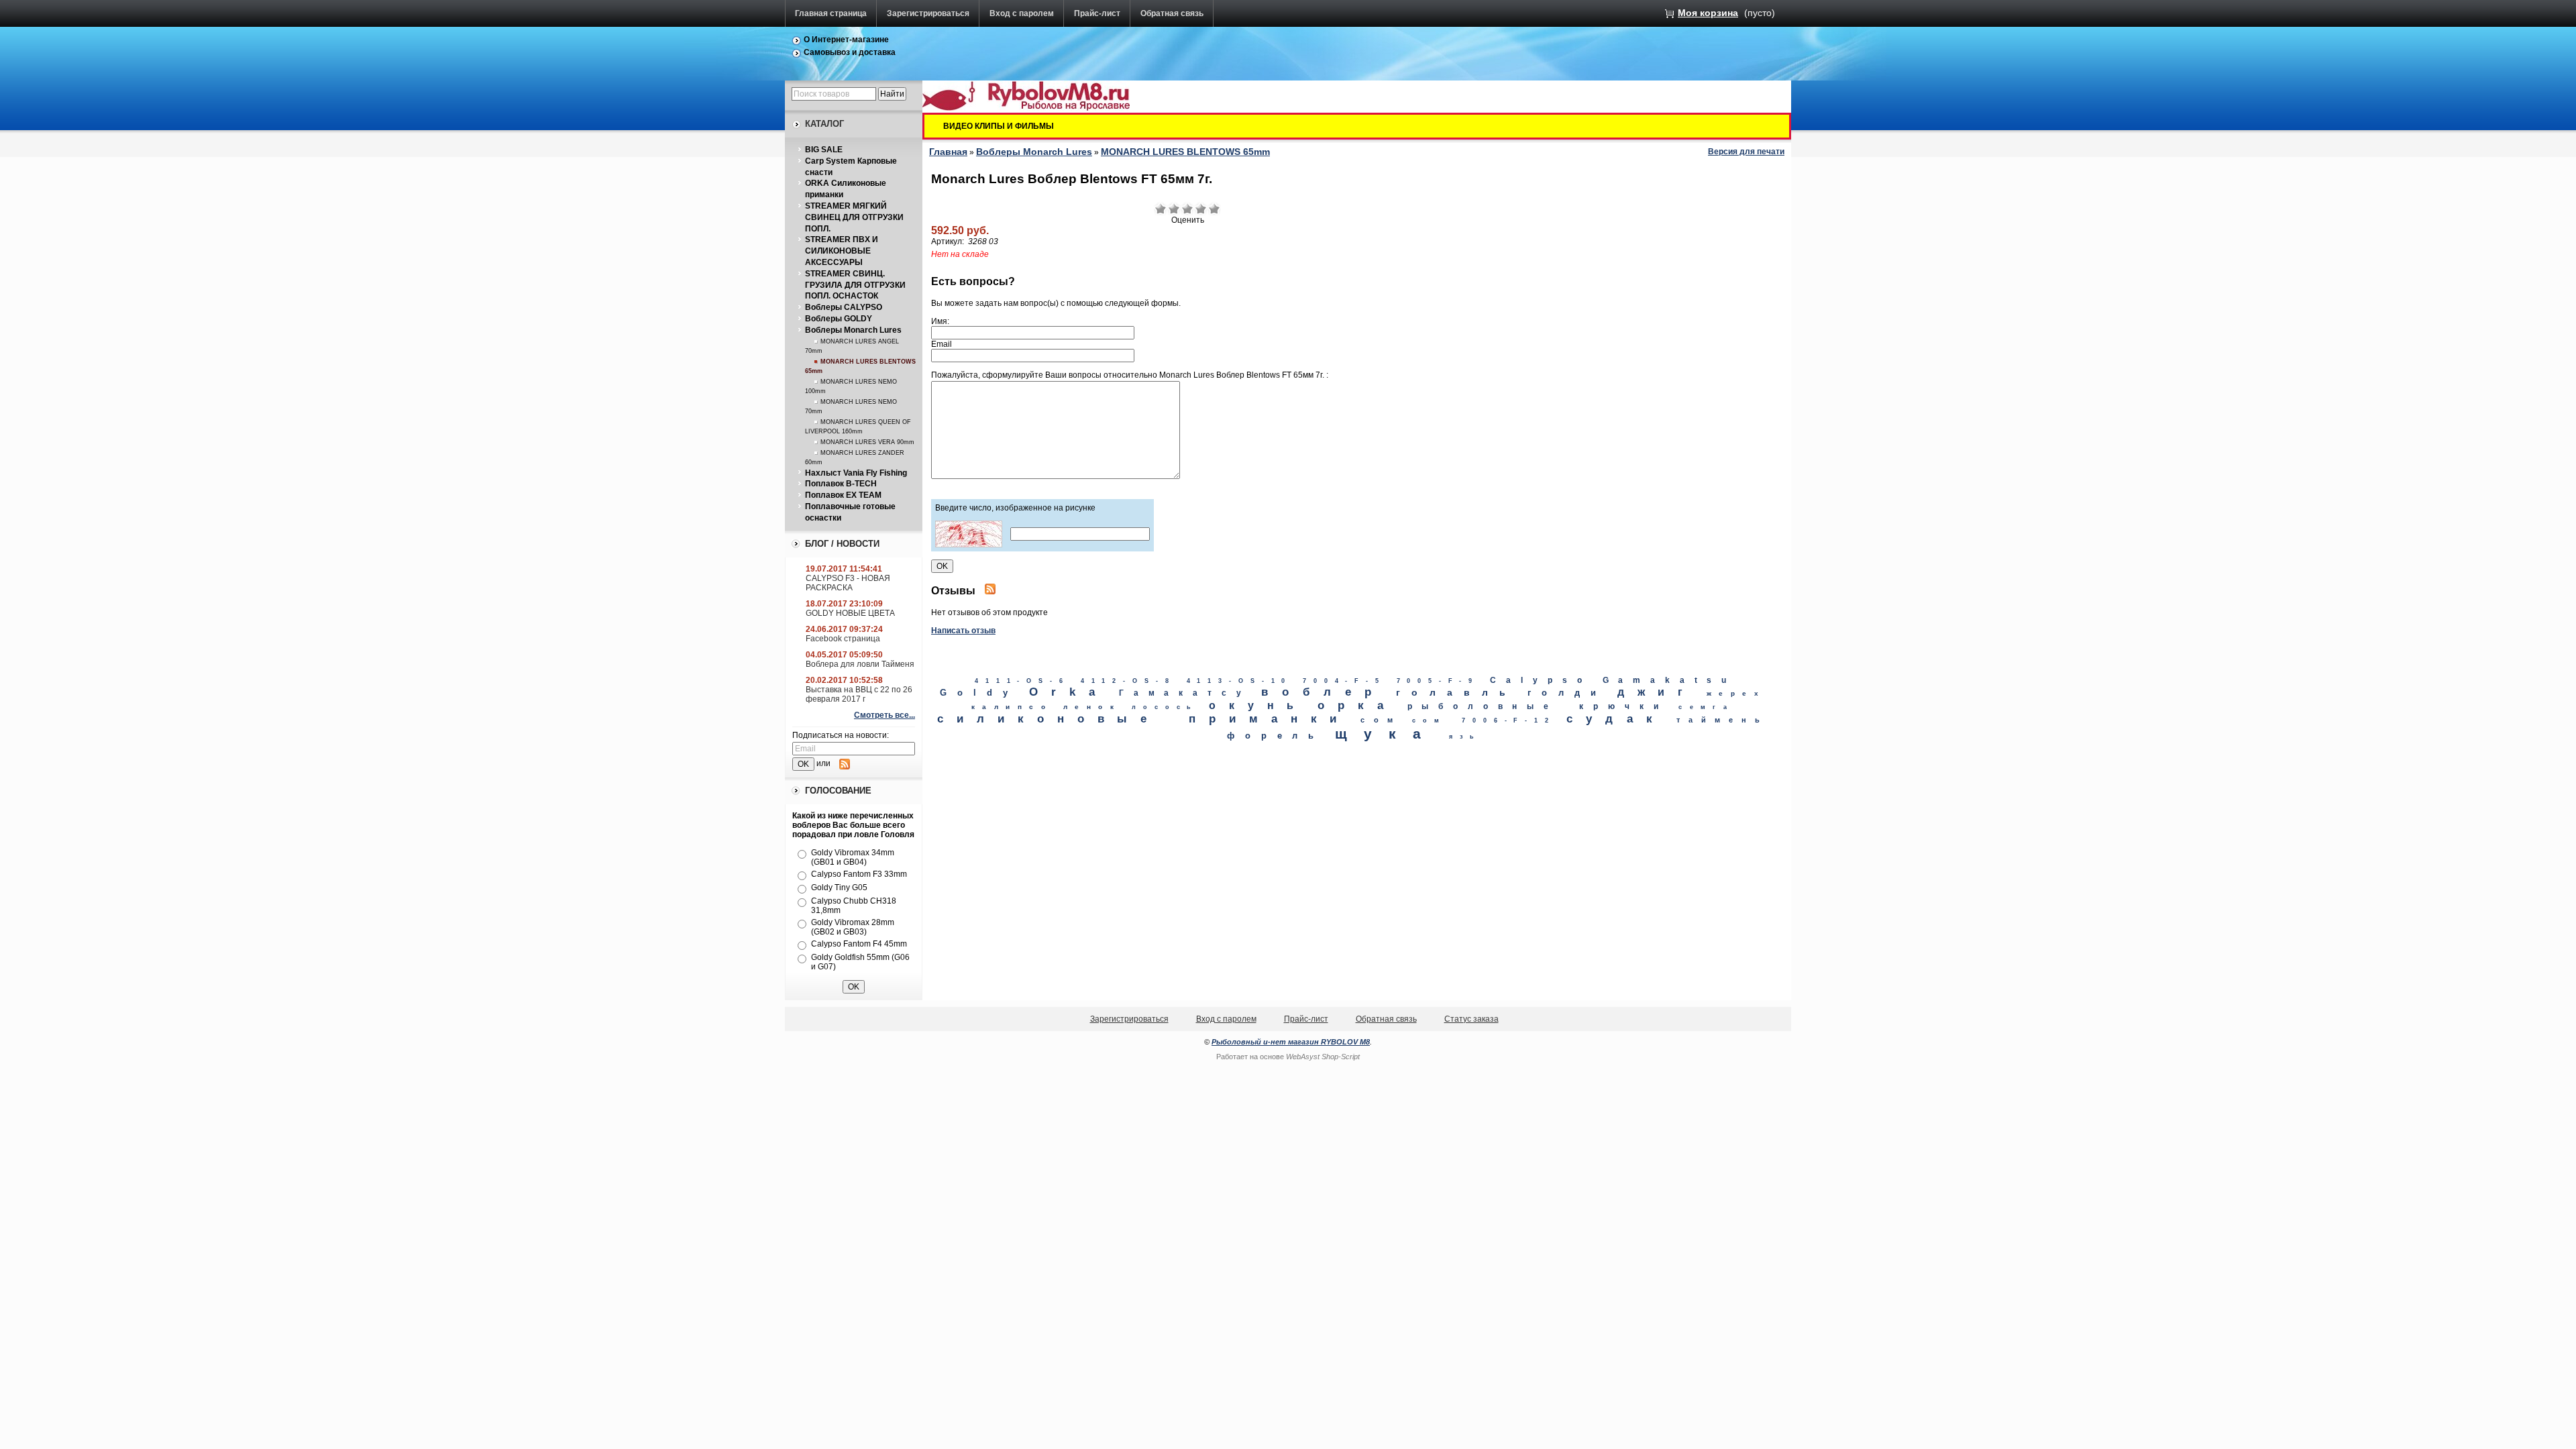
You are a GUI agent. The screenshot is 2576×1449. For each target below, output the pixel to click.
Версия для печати (1746, 152)
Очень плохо (1161, 209)
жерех (1736, 693)
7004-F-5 (1344, 681)
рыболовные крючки (1538, 706)
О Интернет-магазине (846, 40)
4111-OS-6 (1022, 681)
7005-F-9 (1438, 681)
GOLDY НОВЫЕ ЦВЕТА (850, 613)
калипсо (1012, 707)
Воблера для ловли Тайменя (860, 664)
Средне (1187, 209)
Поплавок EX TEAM (843, 495)
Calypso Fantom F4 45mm (859, 944)
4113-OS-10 (1240, 681)
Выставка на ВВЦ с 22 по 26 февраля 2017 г (859, 694)
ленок (1092, 707)
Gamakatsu (1670, 680)
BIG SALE (824, 150)
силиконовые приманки (1143, 719)
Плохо (1174, 209)
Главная (948, 152)
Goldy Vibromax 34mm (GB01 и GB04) (853, 857)
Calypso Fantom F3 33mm (859, 874)
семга (1706, 707)
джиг (1657, 692)
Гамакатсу (1185, 693)
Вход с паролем (1022, 13)
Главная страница (831, 13)
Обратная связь (1172, 13)
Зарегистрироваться (928, 13)
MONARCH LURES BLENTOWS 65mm (1185, 152)
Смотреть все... (884, 715)
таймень (1722, 720)
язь (1465, 737)
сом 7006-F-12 (1484, 720)
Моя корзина (1708, 13)
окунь (1258, 705)
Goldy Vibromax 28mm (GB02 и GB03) (853, 927)
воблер (1323, 692)
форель (1275, 736)
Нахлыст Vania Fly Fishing (856, 473)
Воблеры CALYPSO (844, 307)
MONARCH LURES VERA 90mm (867, 442)
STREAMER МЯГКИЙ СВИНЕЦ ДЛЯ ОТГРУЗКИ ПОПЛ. (854, 217)
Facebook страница (843, 639)
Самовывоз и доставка (850, 52)
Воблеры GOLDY (839, 319)
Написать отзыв (963, 631)
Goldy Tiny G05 (839, 888)
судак (1616, 719)
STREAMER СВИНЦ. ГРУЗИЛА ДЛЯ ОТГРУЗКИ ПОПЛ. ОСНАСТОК (855, 285)
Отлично (1214, 209)
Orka (1069, 692)
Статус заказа (1471, 1019)
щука (1387, 734)
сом (1381, 720)
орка (1357, 705)
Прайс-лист (1097, 13)
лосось (1165, 707)
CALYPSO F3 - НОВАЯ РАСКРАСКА (848, 583)
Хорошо (1201, 209)
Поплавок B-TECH (841, 484)
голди (1567, 693)
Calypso (1541, 680)
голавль (1457, 692)
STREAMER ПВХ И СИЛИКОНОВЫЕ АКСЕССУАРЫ (842, 251)
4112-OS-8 (1128, 681)
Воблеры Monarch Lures (853, 330)
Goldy (979, 693)
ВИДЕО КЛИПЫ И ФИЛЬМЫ (999, 126)
